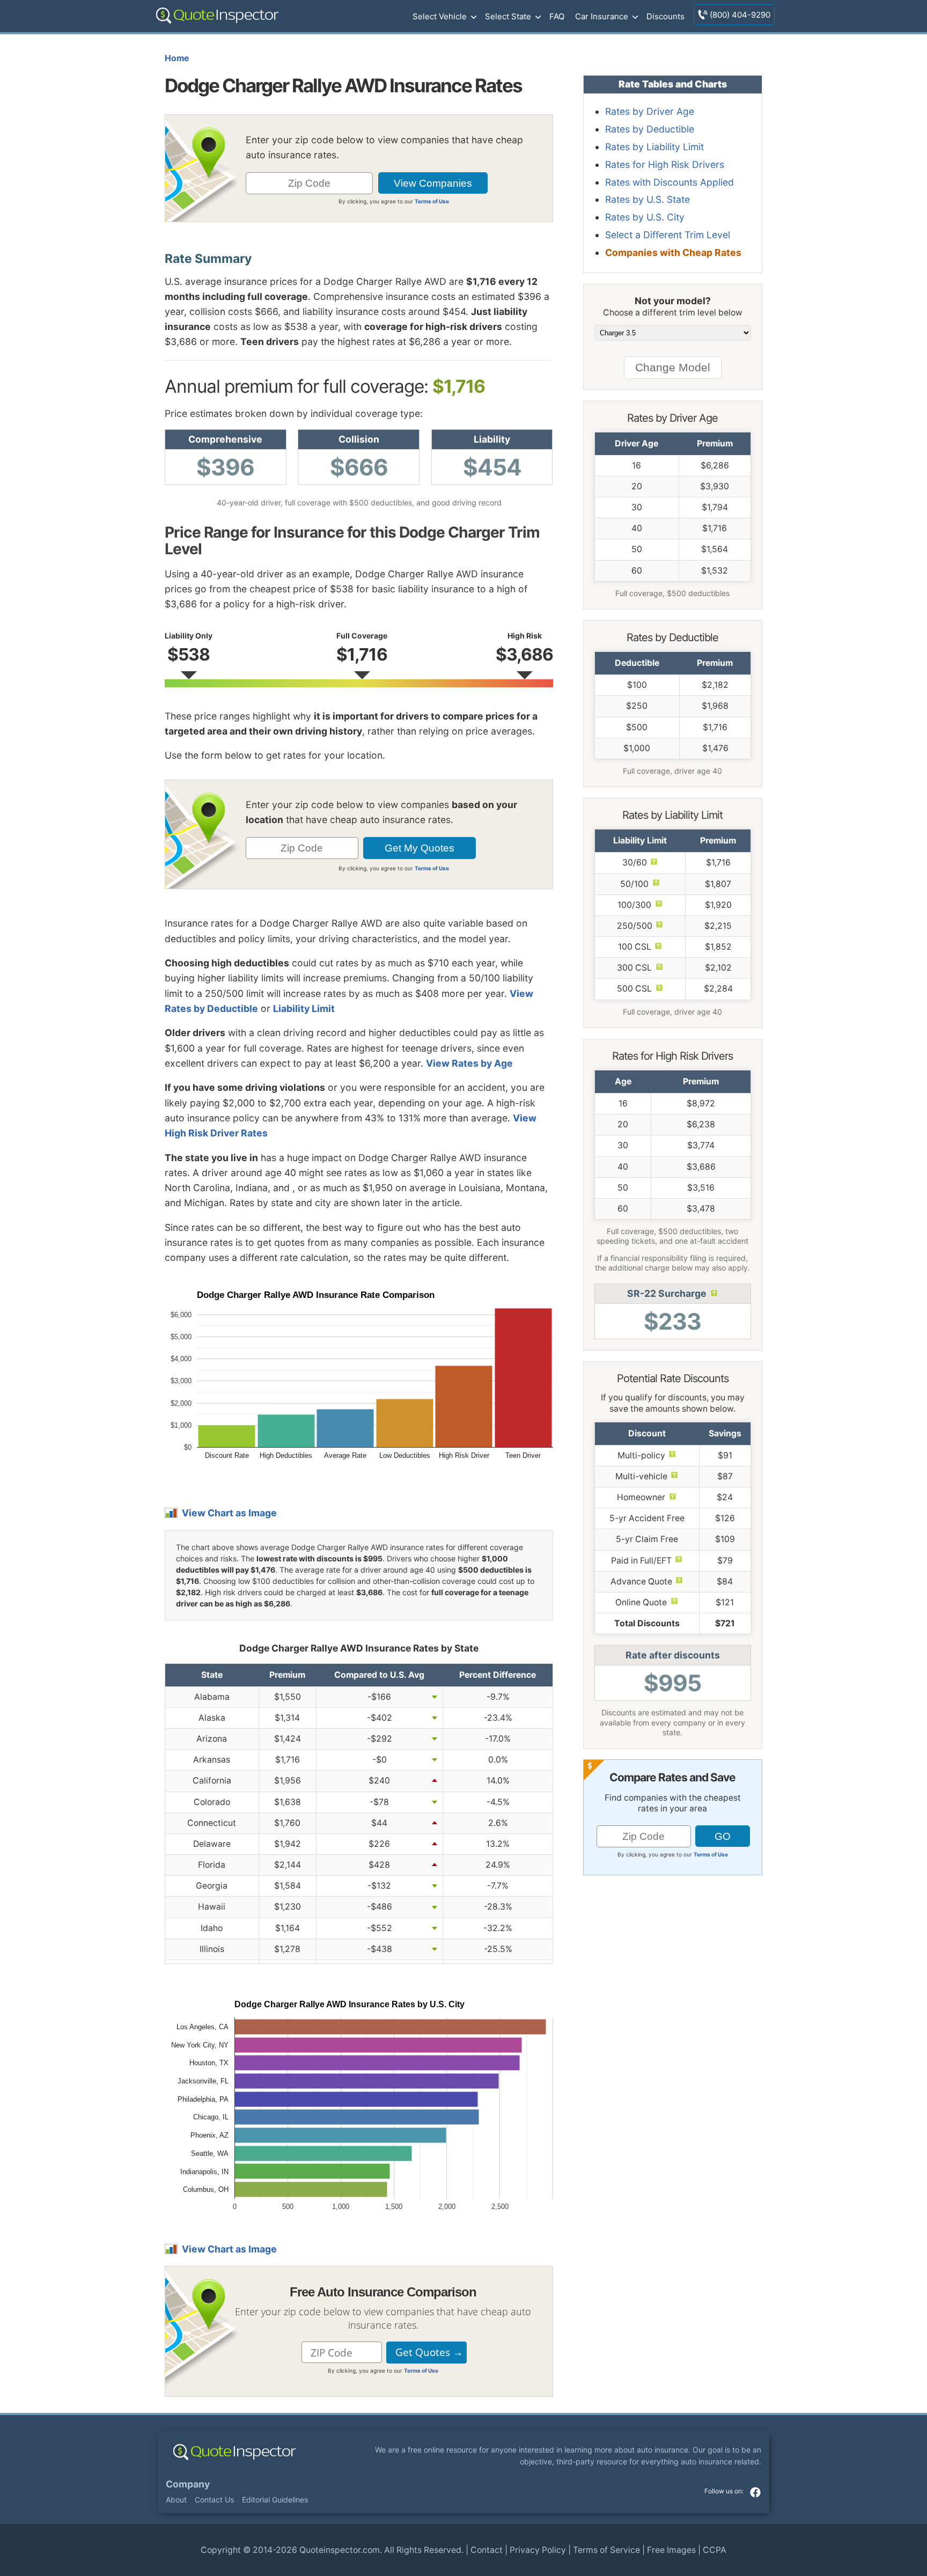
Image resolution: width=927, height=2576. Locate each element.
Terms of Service (606, 2550)
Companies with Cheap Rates (673, 252)
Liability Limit (304, 1008)
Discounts (665, 16)
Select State (508, 16)
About (176, 2500)
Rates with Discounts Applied (669, 182)
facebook (755, 2492)
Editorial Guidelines (275, 2500)
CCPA (715, 2550)
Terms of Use (432, 201)
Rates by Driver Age (650, 111)
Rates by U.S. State (648, 199)
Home (177, 58)
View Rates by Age (469, 1063)
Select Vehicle (440, 16)
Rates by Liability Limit (654, 147)
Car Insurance (602, 16)
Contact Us (214, 2500)
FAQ (557, 16)
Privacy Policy (538, 2550)
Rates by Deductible (650, 129)
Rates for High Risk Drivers (665, 164)
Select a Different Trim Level (668, 235)
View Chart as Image (229, 1513)
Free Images (671, 2550)
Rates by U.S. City (645, 217)
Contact (487, 2550)
